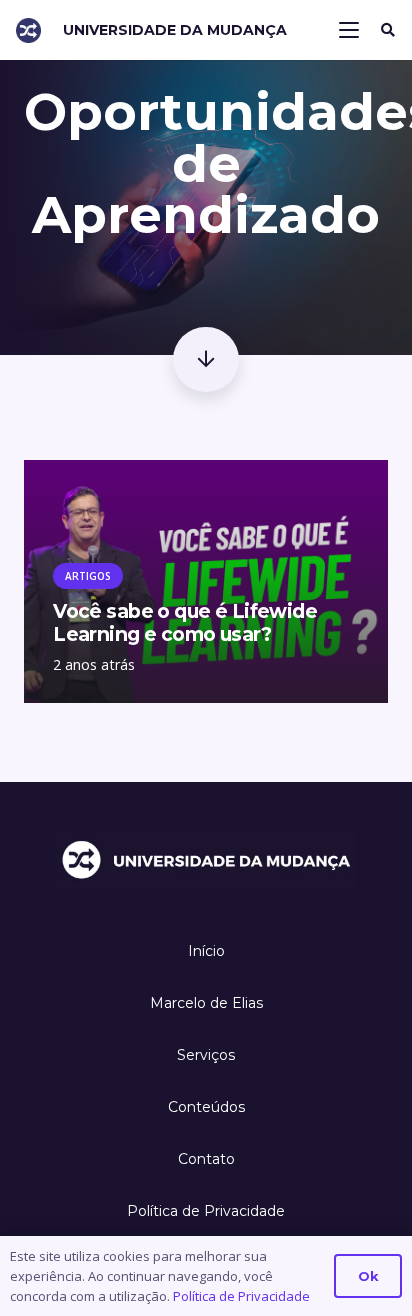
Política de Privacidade (206, 1211)
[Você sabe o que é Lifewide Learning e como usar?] (206, 474)
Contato (206, 1159)
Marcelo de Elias (206, 1003)
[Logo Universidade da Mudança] (28, 30)
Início (206, 951)
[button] (350, 30)
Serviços (206, 1055)
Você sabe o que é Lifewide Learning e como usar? (185, 622)
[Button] (205, 359)
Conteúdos (206, 1107)
